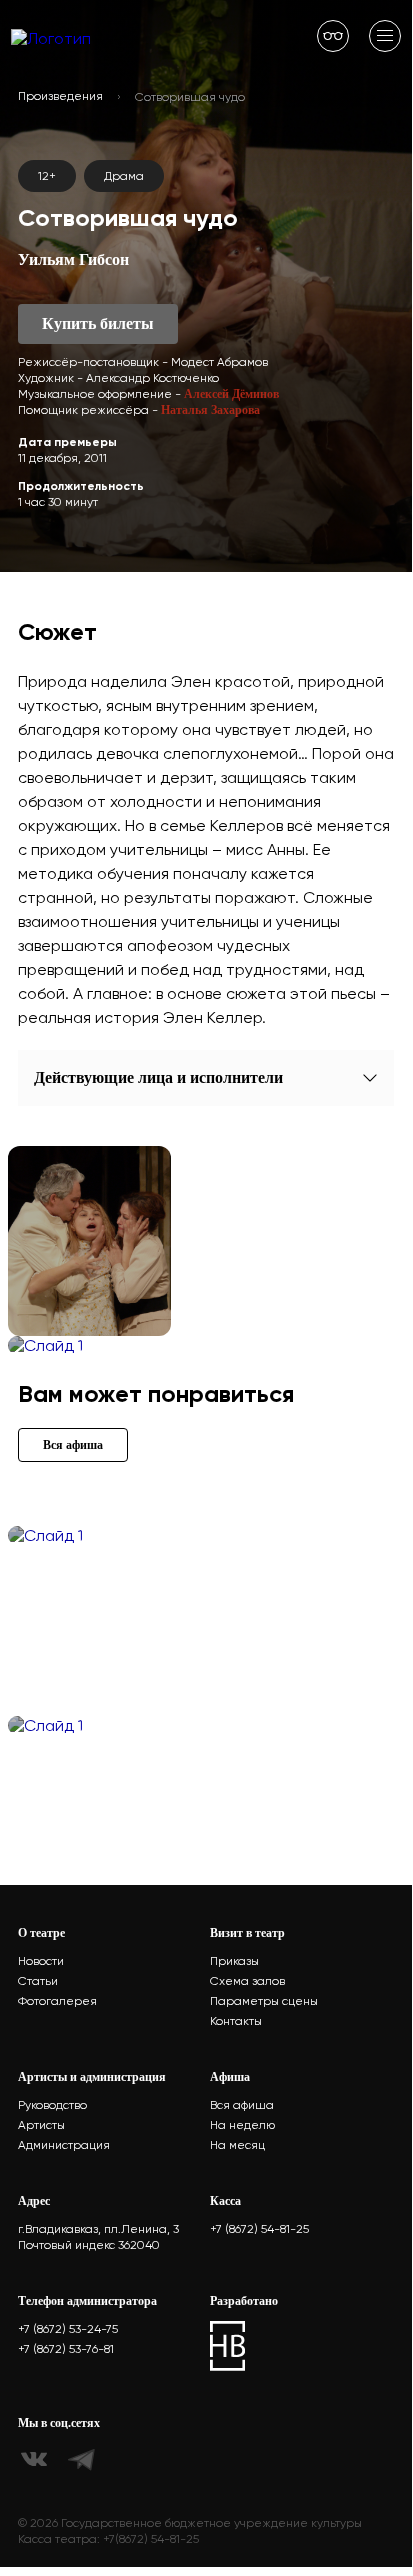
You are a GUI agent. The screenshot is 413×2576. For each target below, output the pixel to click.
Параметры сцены (264, 2001)
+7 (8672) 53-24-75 (68, 2329)
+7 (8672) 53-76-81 (66, 2349)
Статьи (38, 1981)
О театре (41, 1933)
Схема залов (247, 1981)
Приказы (234, 1961)
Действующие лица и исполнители (158, 1077)
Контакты (236, 2021)
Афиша (230, 2077)
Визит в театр (247, 1933)
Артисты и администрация (92, 2077)
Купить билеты (98, 323)
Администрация (64, 2145)
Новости (41, 1961)
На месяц (237, 2145)
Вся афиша (242, 2105)
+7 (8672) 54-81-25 (259, 2229)
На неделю (242, 2125)
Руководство (52, 2105)
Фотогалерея (57, 2001)
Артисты (41, 2125)
